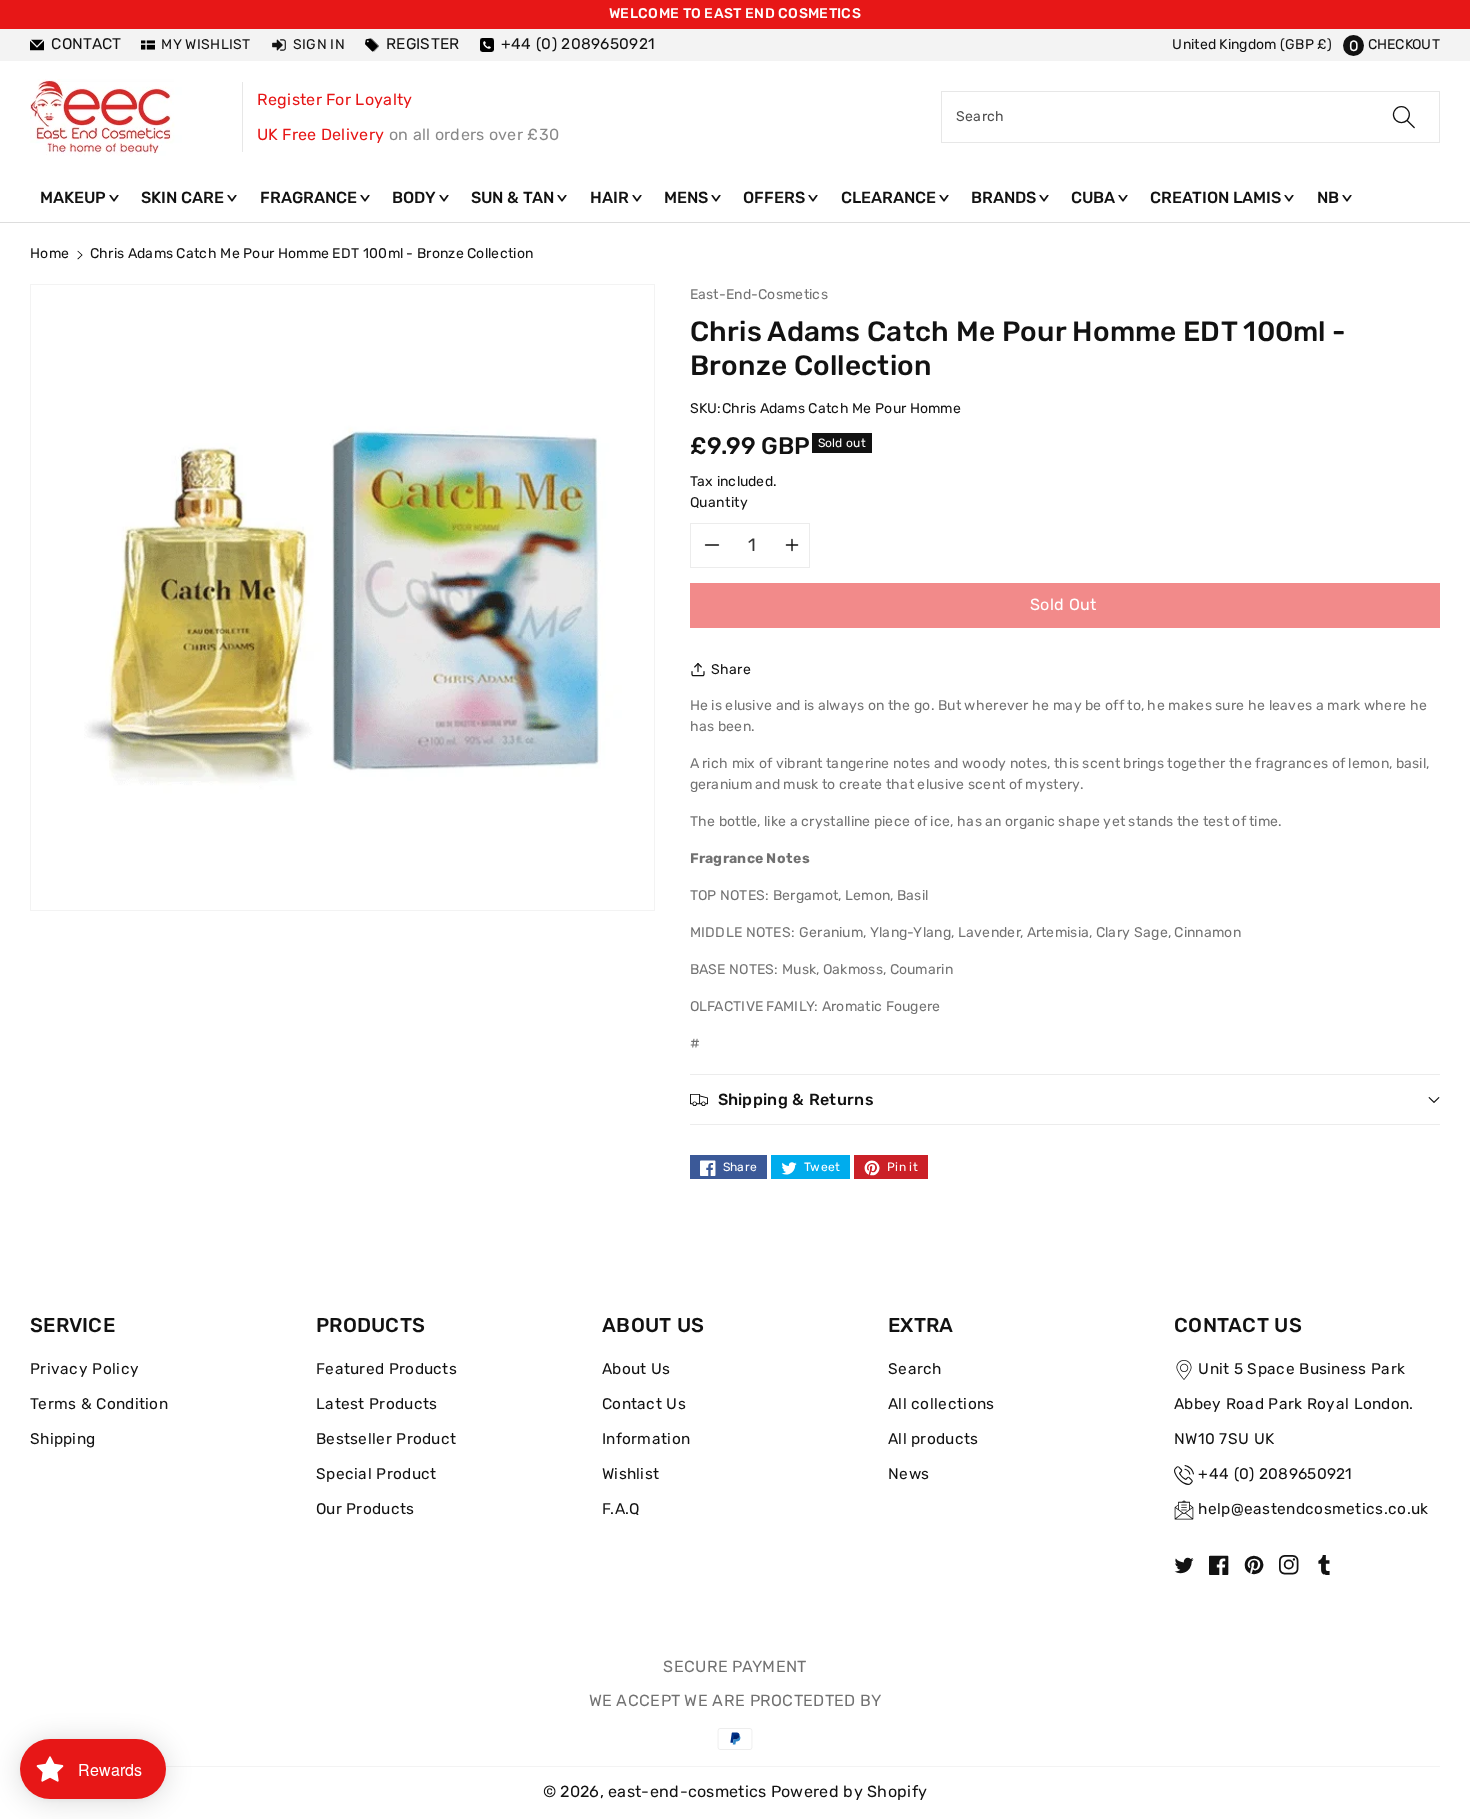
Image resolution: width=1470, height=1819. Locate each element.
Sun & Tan (514, 197)
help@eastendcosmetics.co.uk (1313, 1509)
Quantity (719, 502)
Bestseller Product (386, 1439)
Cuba (1095, 197)
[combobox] (1190, 117)
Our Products (365, 1509)
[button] (1391, 44)
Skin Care (184, 197)
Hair (611, 197)
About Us (636, 1369)
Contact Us (644, 1404)
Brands (1005, 197)
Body (416, 197)
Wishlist (630, 1474)
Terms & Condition (99, 1404)
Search (915, 1369)
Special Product (376, 1474)
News (908, 1474)
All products (933, 1439)
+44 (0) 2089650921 (1275, 1474)
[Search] (1404, 117)
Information (646, 1439)
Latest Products (377, 1404)
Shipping (62, 1439)
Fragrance (310, 197)
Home (49, 253)
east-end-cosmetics (687, 1791)
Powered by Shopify (849, 1791)
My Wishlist (205, 44)
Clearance (890, 197)
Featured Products (386, 1369)
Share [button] (731, 669)
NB (1330, 197)
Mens (688, 197)
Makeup (75, 197)
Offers (776, 197)
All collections (941, 1404)
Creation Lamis (1217, 197)
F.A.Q (621, 1509)
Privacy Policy (84, 1369)
